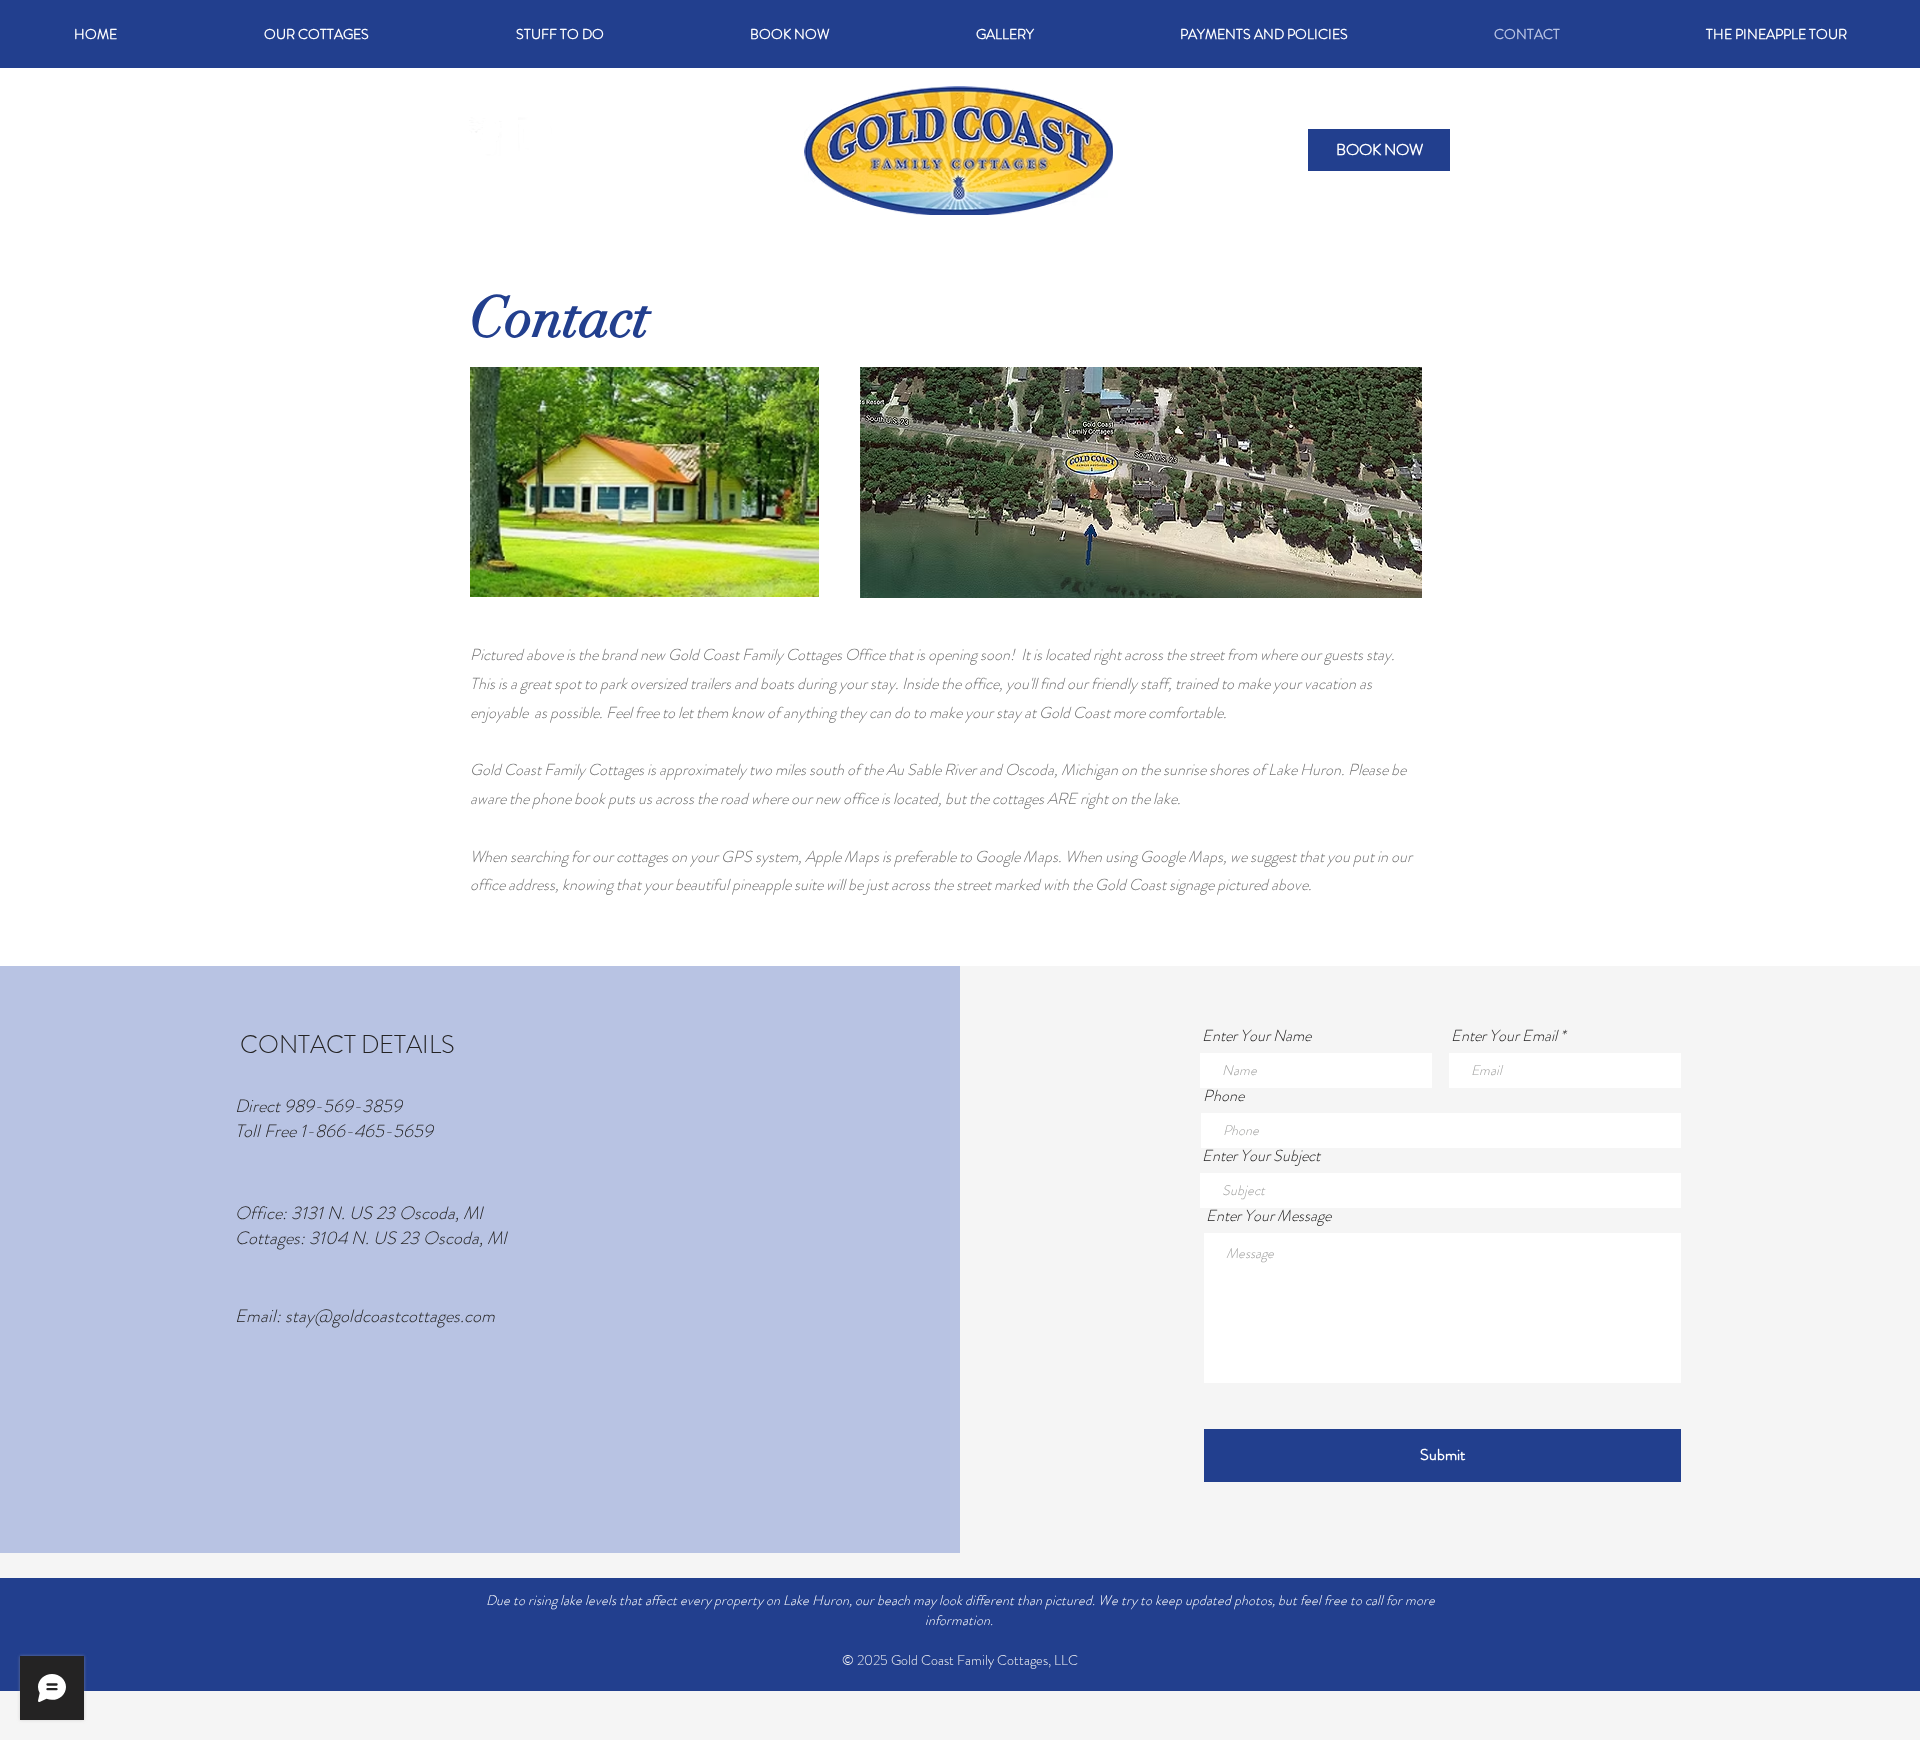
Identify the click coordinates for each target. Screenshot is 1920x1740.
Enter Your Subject (1261, 1156)
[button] (559, 34)
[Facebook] (488, 136)
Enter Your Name (1256, 1036)
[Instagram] (537, 136)
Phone (1223, 1096)
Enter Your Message (1268, 1216)
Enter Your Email (1504, 1036)
